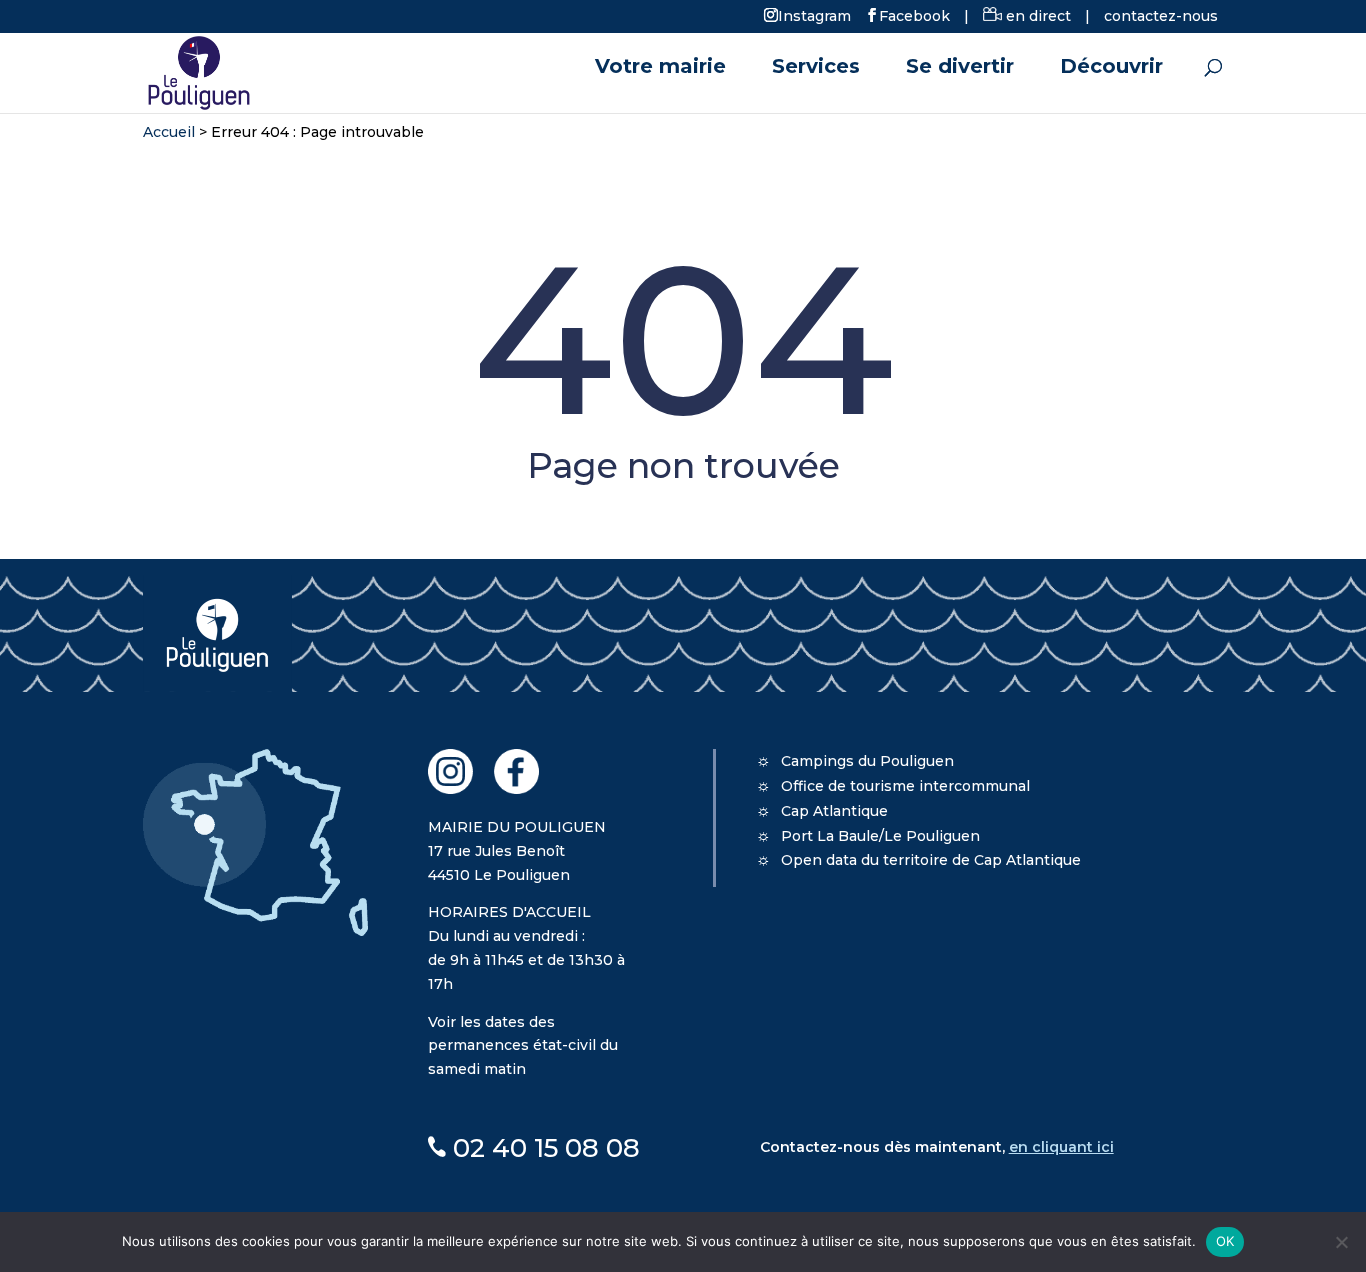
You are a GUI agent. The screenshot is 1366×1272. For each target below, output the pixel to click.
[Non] (1341, 1242)
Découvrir (1111, 68)
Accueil (169, 132)
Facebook (914, 15)
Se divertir (960, 68)
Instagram (814, 15)
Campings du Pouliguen (867, 761)
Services (816, 68)
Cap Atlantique (834, 811)
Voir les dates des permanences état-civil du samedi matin (523, 1046)
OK (1225, 1241)
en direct (1036, 16)
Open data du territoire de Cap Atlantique (931, 860)
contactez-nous (1161, 16)
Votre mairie (660, 68)
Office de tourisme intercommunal (905, 786)
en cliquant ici (1061, 1147)
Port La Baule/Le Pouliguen (880, 836)
